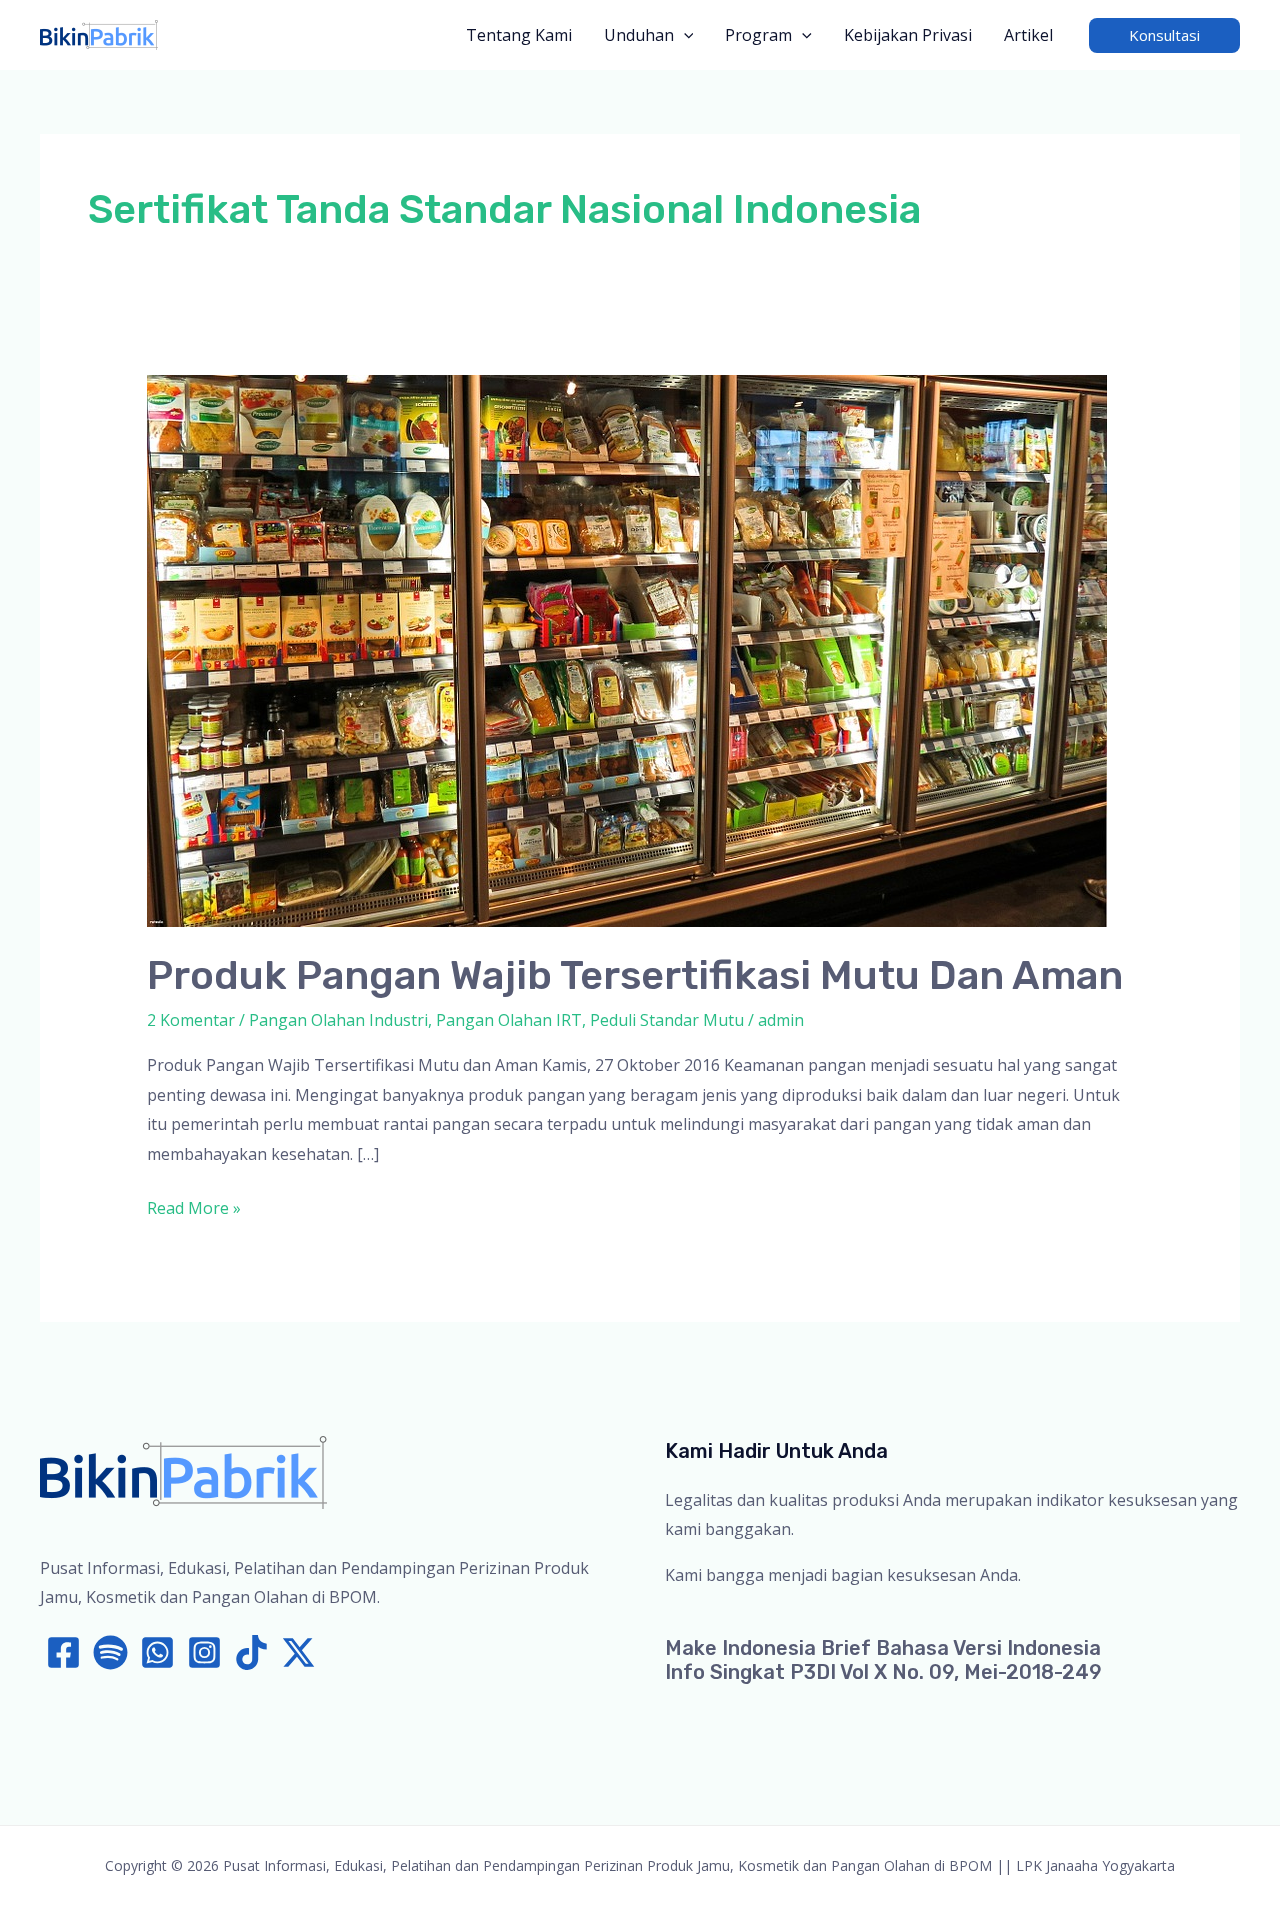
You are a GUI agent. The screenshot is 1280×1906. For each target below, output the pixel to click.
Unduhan (639, 35)
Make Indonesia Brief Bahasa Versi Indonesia (883, 1648)
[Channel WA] (157, 1652)
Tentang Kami (519, 35)
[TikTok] (251, 1652)
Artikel (1028, 35)
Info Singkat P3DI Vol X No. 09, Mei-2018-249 (883, 1672)
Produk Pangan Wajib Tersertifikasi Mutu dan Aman (635, 975)
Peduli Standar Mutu (667, 1020)
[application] (684, 35)
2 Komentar (191, 1020)
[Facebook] (63, 1652)
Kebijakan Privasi (908, 35)
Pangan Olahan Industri (338, 1020)
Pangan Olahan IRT (509, 1020)
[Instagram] (204, 1652)
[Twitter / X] (298, 1652)
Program (758, 35)
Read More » (194, 1210)
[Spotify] (110, 1652)
